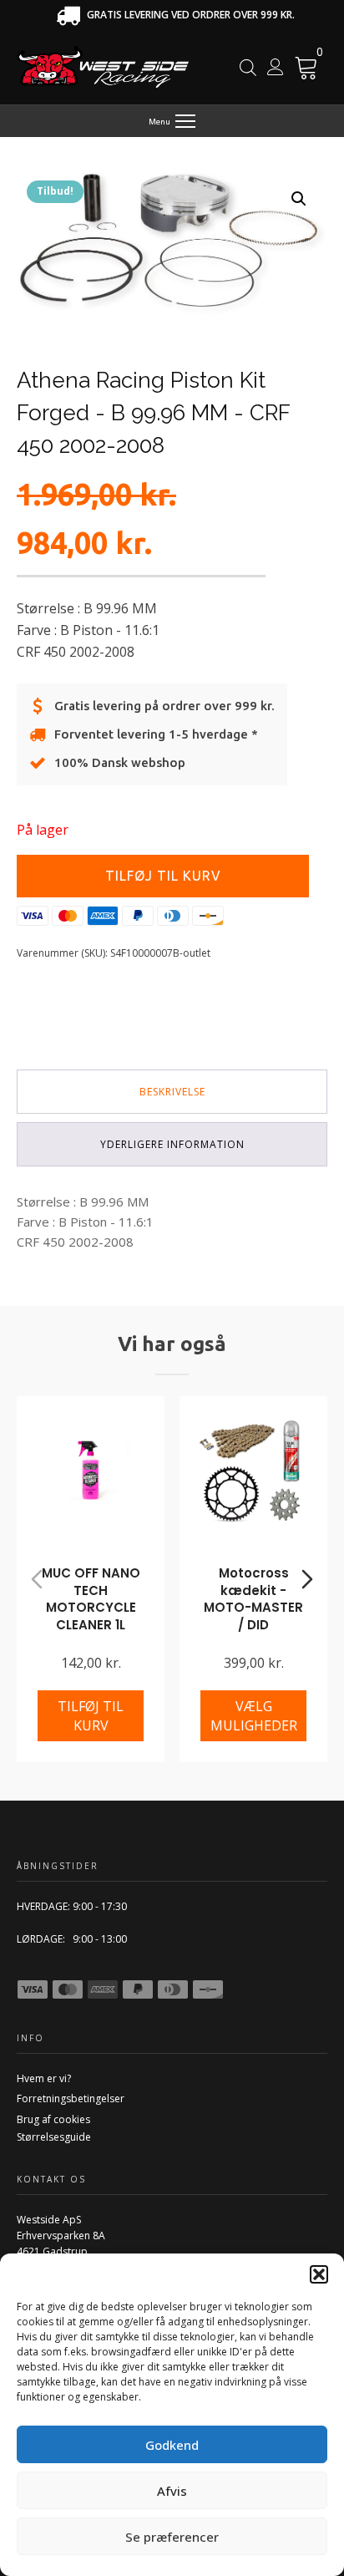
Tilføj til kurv (163, 876)
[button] (319, 2274)
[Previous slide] (37, 1579)
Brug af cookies (53, 2119)
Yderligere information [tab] (172, 1144)
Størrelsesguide (54, 2137)
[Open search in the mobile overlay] (248, 67)
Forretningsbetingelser (71, 2098)
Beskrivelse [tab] (172, 1092)
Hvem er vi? (44, 2078)
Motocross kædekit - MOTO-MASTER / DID (253, 1599)
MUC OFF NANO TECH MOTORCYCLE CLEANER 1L (91, 1599)
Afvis (172, 2491)
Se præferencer (172, 2537)
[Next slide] (307, 1579)
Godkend (172, 2445)
